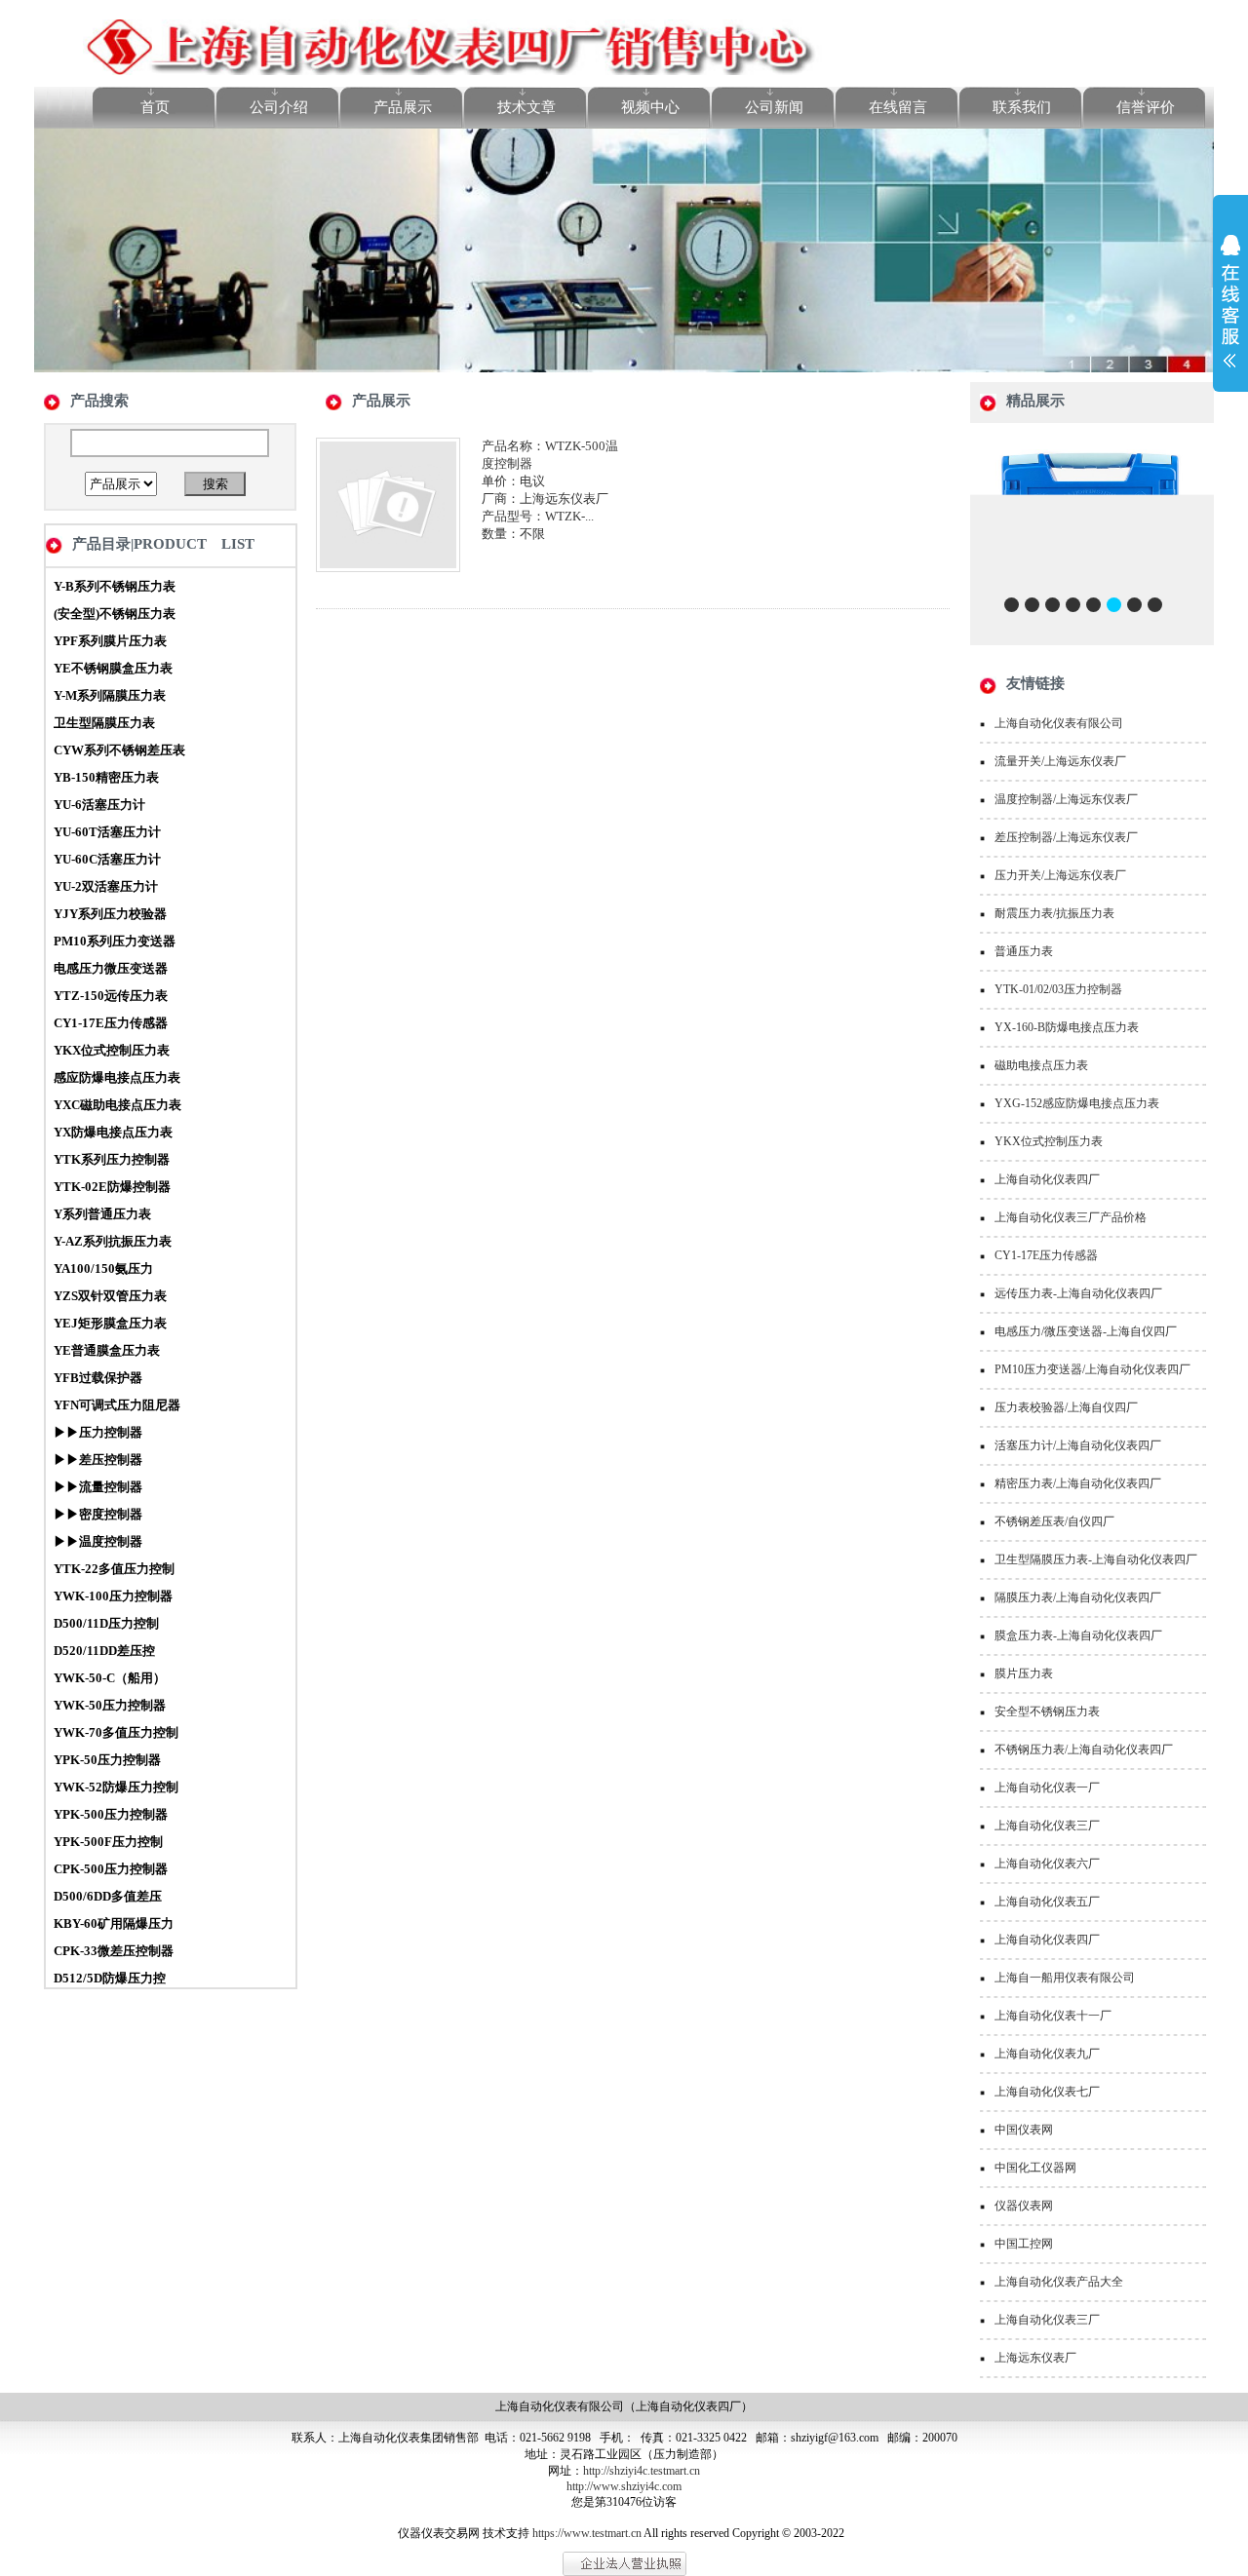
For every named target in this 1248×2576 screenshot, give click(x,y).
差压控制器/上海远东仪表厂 (1066, 837)
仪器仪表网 (1024, 2206)
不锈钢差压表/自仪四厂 (1054, 1521)
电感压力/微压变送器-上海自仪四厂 (1086, 1331)
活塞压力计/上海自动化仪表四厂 (1078, 1445)
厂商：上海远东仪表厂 (545, 499)
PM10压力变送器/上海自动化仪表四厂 (1092, 1369)
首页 (155, 107)
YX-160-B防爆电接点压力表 (1067, 1027)
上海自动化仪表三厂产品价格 (1071, 1217)
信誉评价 (1146, 107)
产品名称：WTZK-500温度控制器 (550, 455)
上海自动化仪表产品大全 (1059, 2282)
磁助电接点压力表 (1041, 1065)
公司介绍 (279, 107)
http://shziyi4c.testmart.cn (642, 2471)
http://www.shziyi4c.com (624, 2486)
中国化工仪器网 (1035, 2168)
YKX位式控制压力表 (1049, 1141)
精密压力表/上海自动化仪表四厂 (1078, 1483)
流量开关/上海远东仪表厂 (1060, 761)
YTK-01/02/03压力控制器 (1058, 989)
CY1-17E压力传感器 (1046, 1255)
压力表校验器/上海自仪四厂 (1066, 1407)
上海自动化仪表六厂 (1047, 1864)
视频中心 (650, 107)
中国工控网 (1024, 2244)
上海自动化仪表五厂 (1047, 1902)
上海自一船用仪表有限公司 (1065, 1978)
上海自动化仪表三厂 (1047, 1826)
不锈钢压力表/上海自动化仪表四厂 (1084, 1749)
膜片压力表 (1024, 1673)
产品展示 (403, 107)
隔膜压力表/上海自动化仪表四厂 (1078, 1597)
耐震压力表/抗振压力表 (1054, 913)
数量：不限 (513, 534)
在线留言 (898, 107)
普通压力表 (1024, 951)
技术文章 (526, 107)
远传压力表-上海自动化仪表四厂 (1078, 1293)
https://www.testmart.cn (587, 2533)
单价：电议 (513, 481)
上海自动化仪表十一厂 (1053, 2016)
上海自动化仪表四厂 (1047, 1179)
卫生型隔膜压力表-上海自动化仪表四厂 (1096, 1559)
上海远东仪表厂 (1035, 2358)
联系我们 (1022, 107)
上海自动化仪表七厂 (1047, 2092)
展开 (1230, 314)
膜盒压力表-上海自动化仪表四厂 (1078, 1635)
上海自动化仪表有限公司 (1059, 723)
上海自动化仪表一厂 (1047, 1788)
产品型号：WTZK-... (538, 516)
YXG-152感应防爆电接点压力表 (1077, 1103)
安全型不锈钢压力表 (1047, 1711)
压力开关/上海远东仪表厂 (1060, 875)
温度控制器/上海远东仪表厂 (1066, 799)
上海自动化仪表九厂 (1047, 2054)
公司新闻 (774, 107)
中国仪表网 (1024, 2130)
